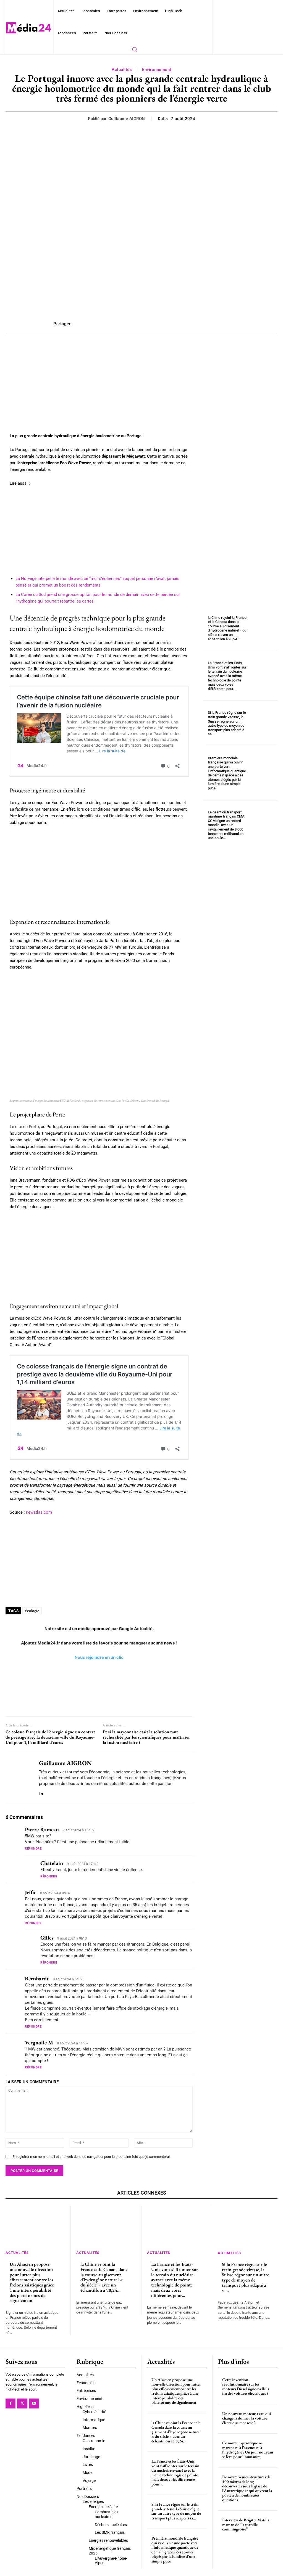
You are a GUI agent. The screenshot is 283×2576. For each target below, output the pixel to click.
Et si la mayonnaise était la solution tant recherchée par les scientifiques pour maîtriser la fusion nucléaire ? (146, 1737)
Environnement (157, 70)
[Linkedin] (41, 1793)
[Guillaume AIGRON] (19, 1777)
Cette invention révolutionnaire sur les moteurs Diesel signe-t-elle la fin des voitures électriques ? (246, 2387)
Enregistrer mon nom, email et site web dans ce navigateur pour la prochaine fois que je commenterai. (91, 2157)
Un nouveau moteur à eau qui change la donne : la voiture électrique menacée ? (247, 2418)
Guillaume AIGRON (127, 119)
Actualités (122, 70)
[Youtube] (34, 2403)
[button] (134, 49)
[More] (224, 324)
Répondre (33, 1849)
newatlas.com (39, 1512)
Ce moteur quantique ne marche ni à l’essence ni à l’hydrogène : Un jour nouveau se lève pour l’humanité (248, 2450)
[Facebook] (11, 2403)
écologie (32, 1611)
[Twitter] (22, 2403)
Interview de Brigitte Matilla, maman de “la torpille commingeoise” (246, 2524)
